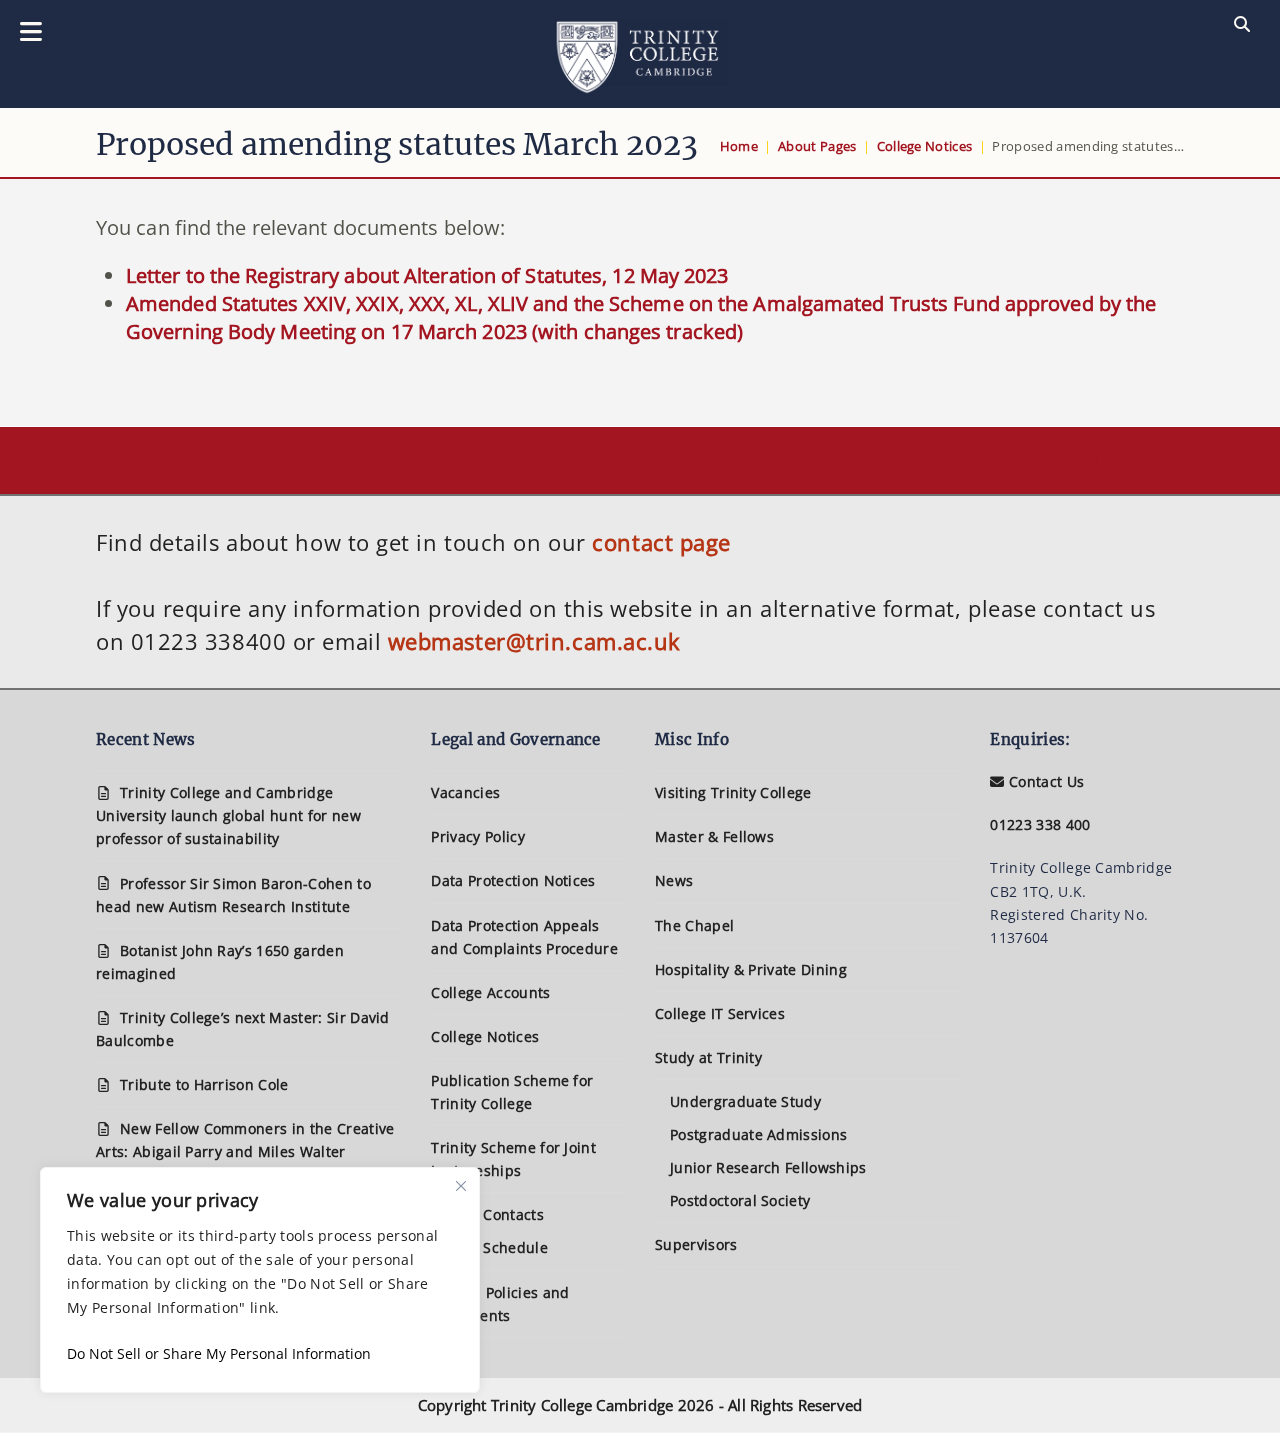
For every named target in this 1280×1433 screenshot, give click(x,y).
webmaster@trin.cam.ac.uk (534, 641)
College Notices (485, 1036)
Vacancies (465, 792)
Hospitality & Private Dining (751, 969)
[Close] (461, 1186)
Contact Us (1044, 781)
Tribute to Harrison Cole (204, 1084)
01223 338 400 (1040, 824)
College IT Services (720, 1013)
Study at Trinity (708, 1057)
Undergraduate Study (745, 1101)
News (674, 880)
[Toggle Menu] (31, 32)
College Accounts (490, 992)
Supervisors (696, 1244)
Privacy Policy (477, 836)
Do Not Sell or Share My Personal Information (219, 1353)
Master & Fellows (714, 836)
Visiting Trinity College (733, 792)
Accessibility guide (1094, 461)
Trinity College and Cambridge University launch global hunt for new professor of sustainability (228, 815)
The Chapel (694, 925)
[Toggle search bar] (1242, 24)
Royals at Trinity (167, 461)
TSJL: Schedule (496, 1247)
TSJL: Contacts (494, 1214)
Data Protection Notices (513, 880)
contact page (661, 542)
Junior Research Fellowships (768, 1167)
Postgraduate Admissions (758, 1134)
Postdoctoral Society (740, 1200)
